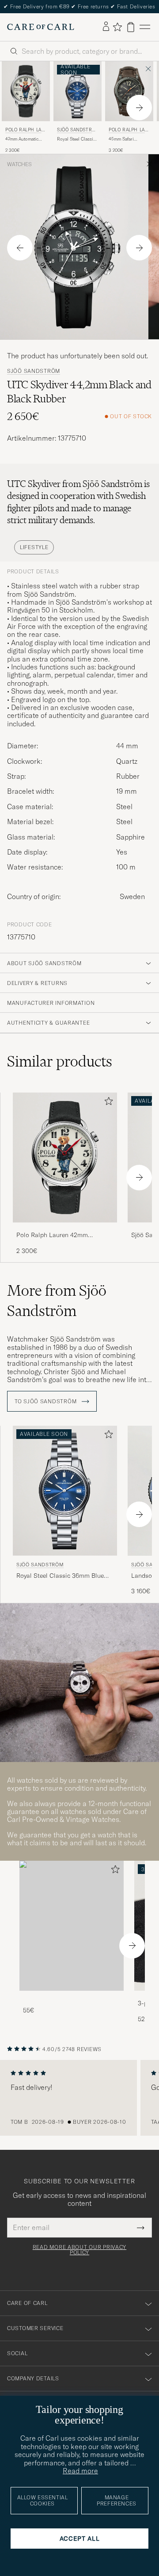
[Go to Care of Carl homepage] (41, 27)
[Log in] (106, 27)
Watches (19, 164)
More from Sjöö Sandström (57, 1301)
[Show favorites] (117, 27)
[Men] (72, 1926)
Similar (60, 1061)
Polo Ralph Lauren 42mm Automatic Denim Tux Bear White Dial (63, 1235)
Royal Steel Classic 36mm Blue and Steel (76, 139)
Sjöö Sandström (76, 131)
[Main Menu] (145, 27)
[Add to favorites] (107, 1103)
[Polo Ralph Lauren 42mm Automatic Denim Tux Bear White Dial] (65, 1229)
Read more (80, 2471)
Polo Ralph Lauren (25, 131)
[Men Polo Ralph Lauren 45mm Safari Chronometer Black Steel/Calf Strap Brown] (129, 91)
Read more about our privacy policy (79, 2250)
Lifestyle (34, 547)
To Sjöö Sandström (46, 1401)
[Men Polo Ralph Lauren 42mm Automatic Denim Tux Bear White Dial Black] (26, 91)
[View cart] (131, 27)
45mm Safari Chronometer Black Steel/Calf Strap (128, 139)
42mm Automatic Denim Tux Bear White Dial (22, 139)
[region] (79, 2098)
